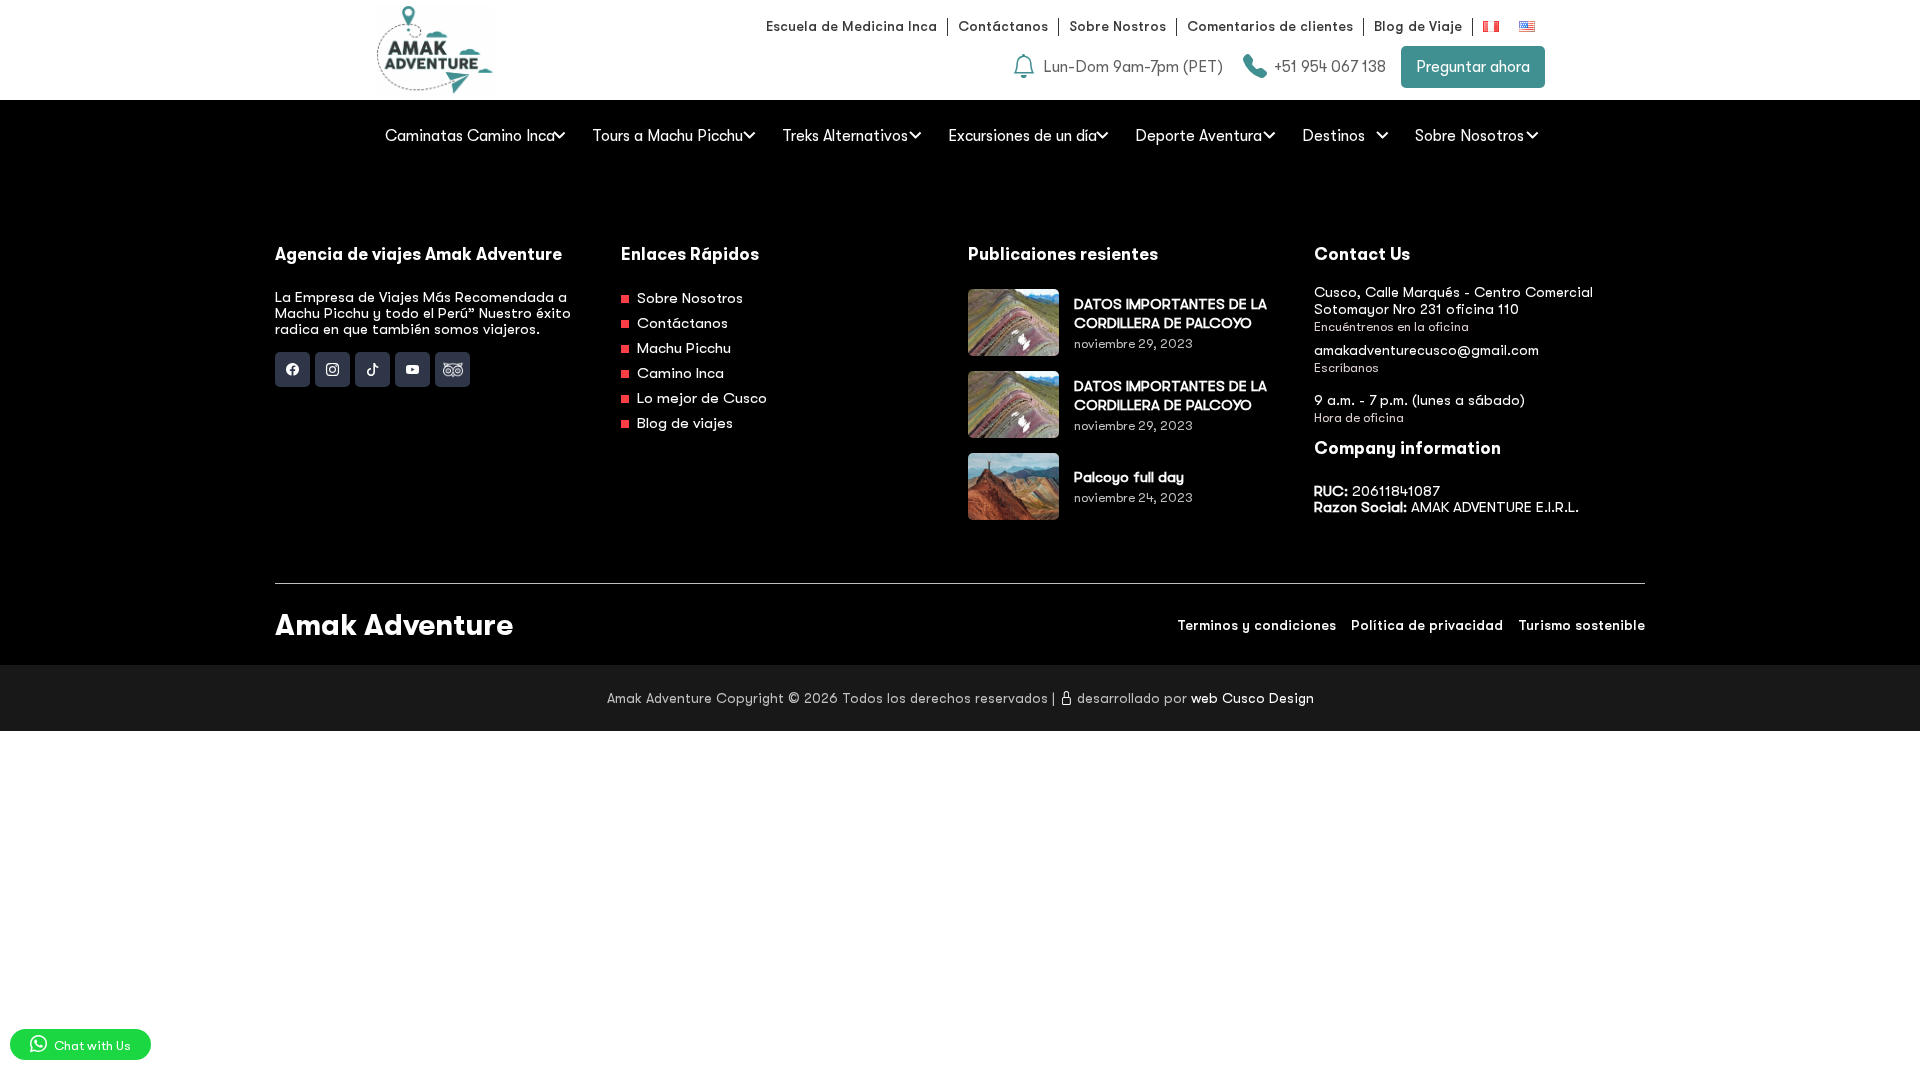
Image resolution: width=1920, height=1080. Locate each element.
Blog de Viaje (1418, 26)
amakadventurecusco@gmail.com (1426, 350)
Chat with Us (91, 1045)
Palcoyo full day (1129, 477)
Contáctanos (1003, 26)
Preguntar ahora (1473, 67)
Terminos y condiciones (1256, 625)
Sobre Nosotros (1469, 136)
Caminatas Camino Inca (470, 136)
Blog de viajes (683, 423)
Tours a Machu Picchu (667, 136)
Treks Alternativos (845, 136)
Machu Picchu (682, 348)
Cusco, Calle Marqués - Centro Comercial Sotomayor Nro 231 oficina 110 (1453, 300)
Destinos (1333, 136)
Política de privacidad (1427, 625)
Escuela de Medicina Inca (851, 26)
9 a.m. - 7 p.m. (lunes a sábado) (1419, 400)
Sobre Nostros (1117, 26)
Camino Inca (678, 373)
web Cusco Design (1252, 698)
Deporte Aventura (1198, 136)
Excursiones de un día (1022, 136)
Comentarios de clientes (1270, 26)
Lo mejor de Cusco (700, 398)
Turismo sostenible (1581, 625)
